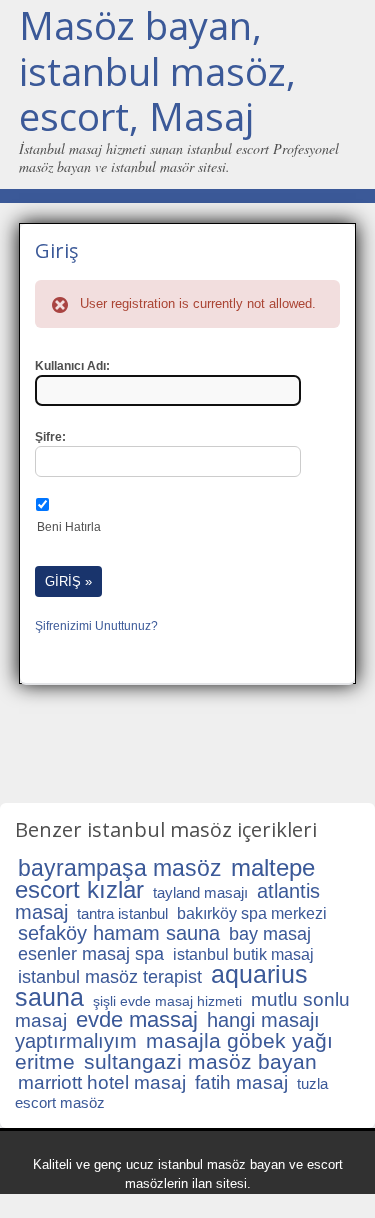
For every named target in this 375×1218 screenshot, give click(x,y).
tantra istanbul (122, 913)
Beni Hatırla (69, 527)
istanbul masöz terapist (110, 977)
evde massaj (137, 1019)
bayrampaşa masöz (120, 868)
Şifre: (50, 437)
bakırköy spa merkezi (252, 913)
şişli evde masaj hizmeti (167, 1001)
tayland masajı (200, 892)
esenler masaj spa (91, 954)
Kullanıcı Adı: (72, 366)
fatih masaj (241, 1082)
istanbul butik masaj (243, 954)
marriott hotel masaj (102, 1082)
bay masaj (270, 934)
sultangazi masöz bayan (200, 1061)
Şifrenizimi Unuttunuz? (96, 626)
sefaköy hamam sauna (119, 933)
